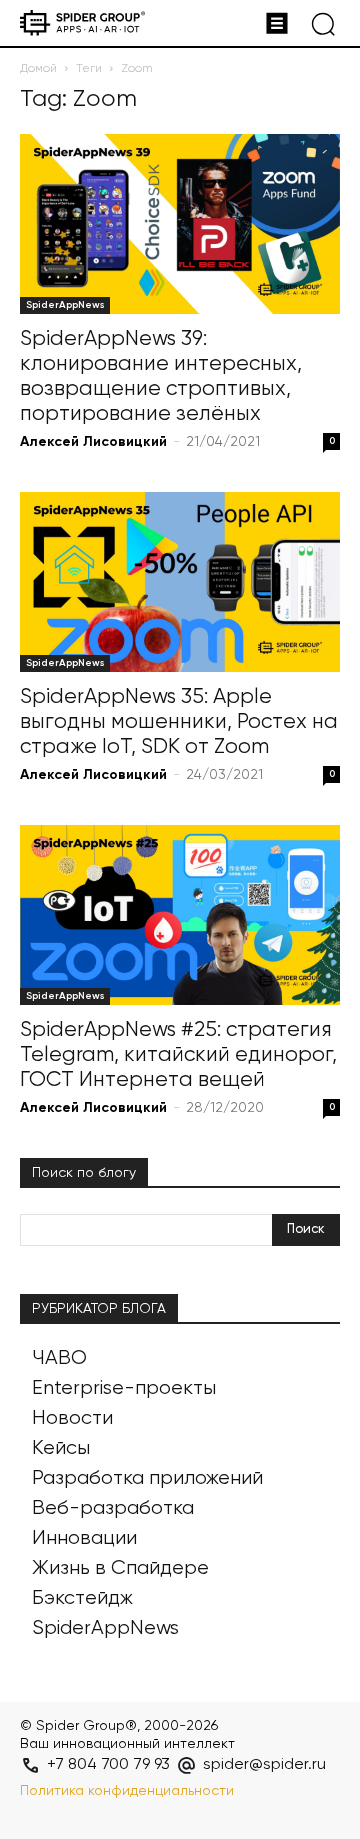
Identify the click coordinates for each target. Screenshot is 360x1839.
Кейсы (61, 1448)
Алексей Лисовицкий (93, 442)
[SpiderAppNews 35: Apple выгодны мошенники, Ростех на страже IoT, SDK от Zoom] (180, 582)
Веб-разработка (113, 1508)
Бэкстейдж (82, 1598)
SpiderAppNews (65, 305)
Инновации (84, 1538)
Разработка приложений (147, 1478)
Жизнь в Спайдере (120, 1568)
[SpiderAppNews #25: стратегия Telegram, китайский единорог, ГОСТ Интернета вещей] (180, 915)
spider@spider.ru (264, 1765)
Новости (72, 1418)
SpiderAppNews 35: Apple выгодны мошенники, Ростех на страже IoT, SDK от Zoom (179, 722)
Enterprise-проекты (124, 1388)
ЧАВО (59, 1358)
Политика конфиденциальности (127, 1791)
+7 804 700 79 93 (108, 1765)
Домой (38, 69)
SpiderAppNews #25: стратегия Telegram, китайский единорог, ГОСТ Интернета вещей (178, 1055)
